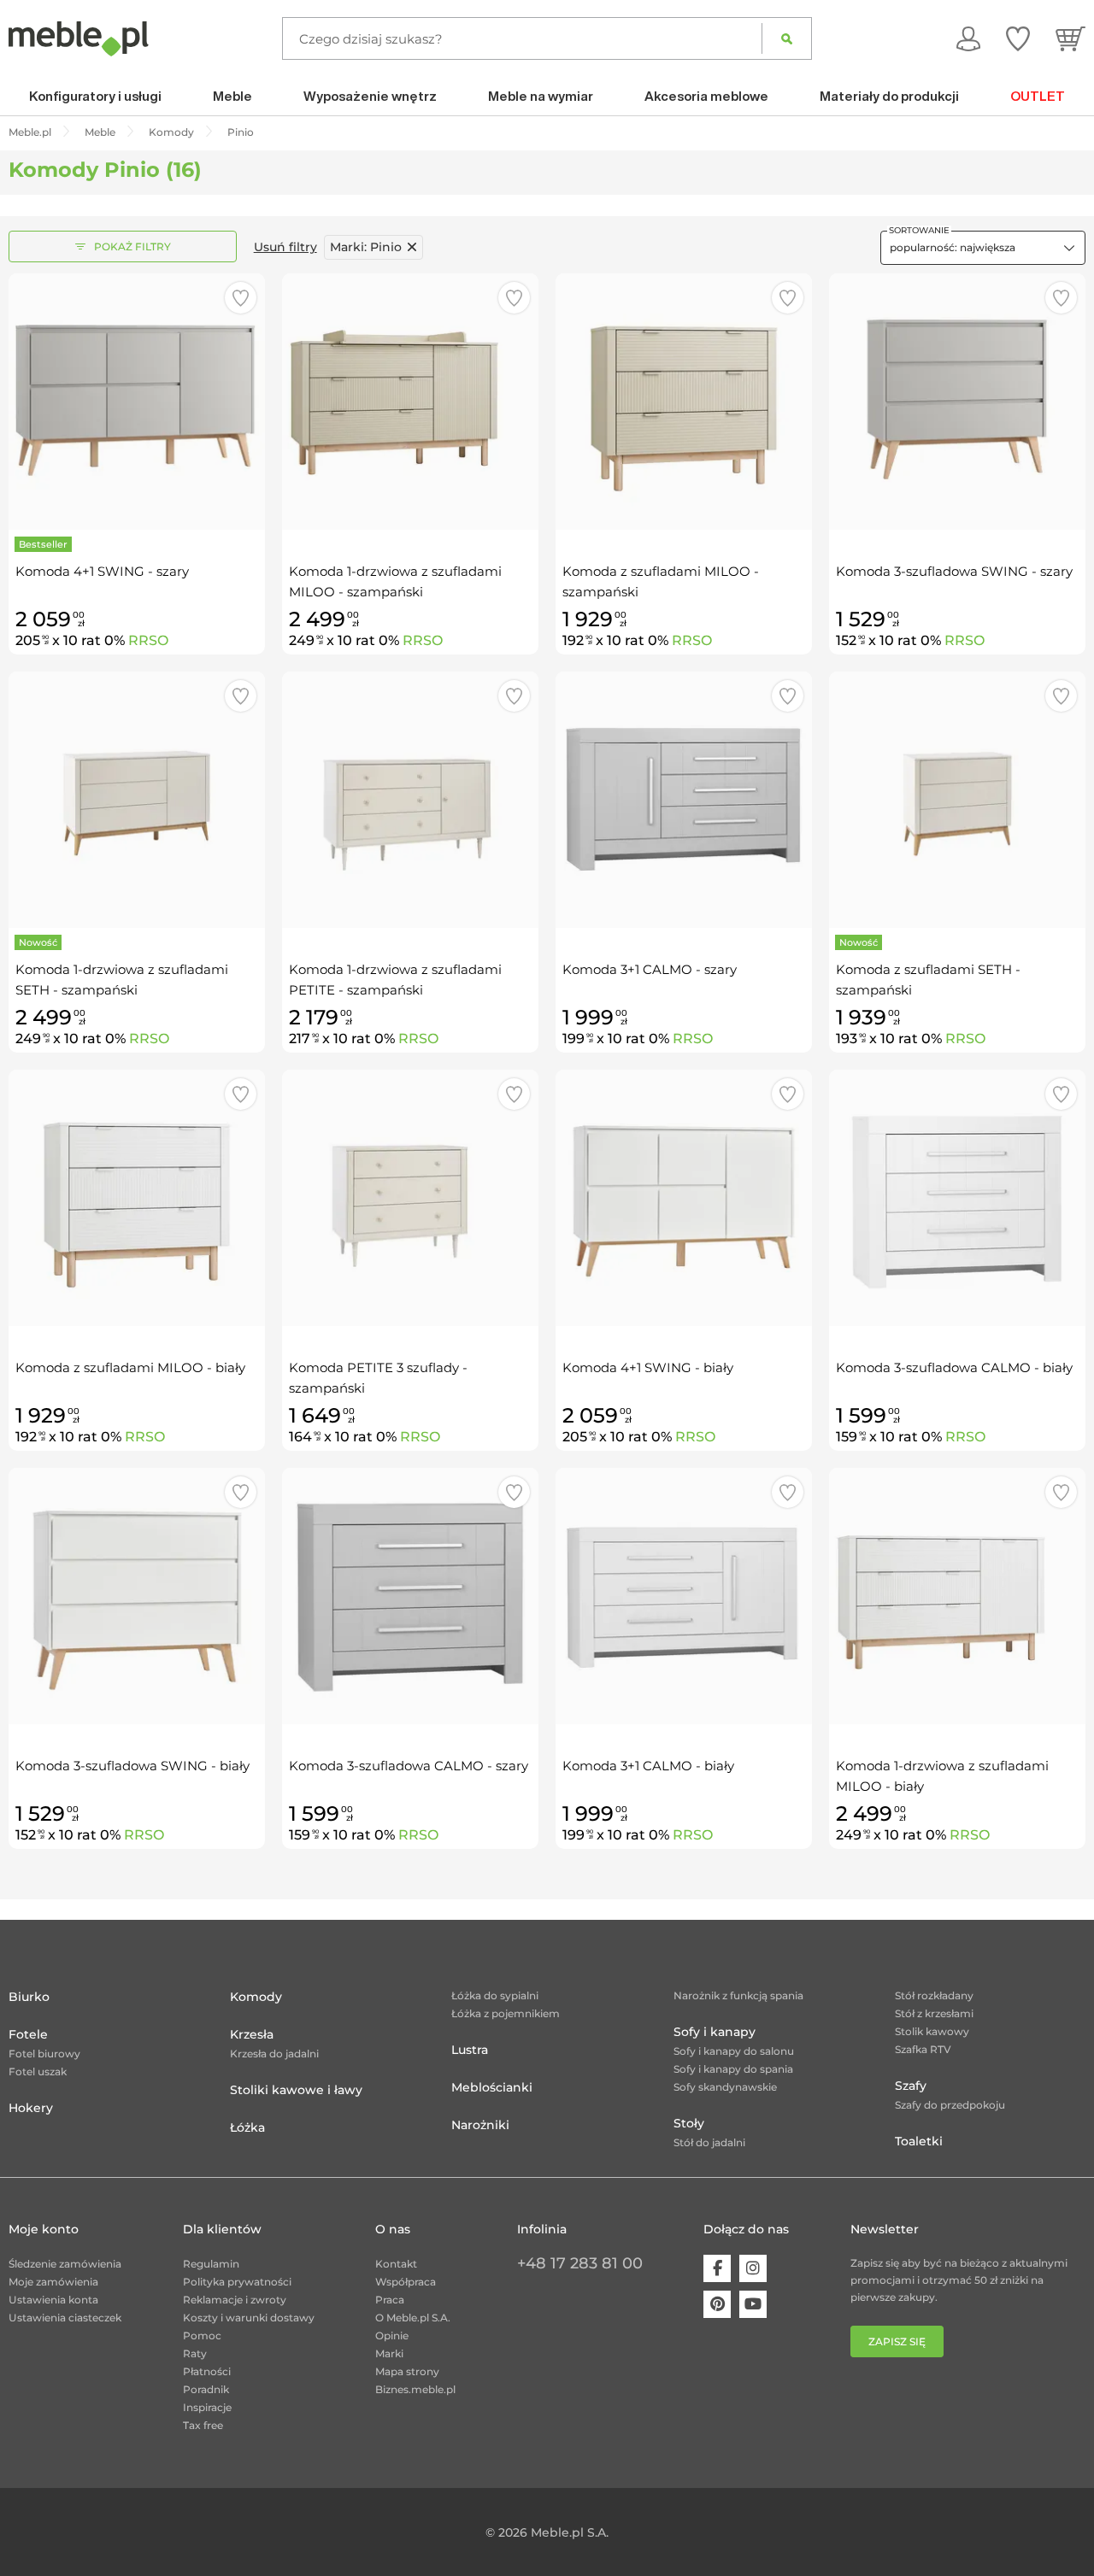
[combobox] (983, 248)
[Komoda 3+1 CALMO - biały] (684, 1596)
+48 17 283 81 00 (580, 2263)
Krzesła (252, 2034)
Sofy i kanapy (715, 2032)
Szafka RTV (923, 2049)
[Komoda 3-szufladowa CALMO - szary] (410, 1596)
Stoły (689, 2123)
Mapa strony (407, 2371)
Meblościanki (492, 2087)
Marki (389, 2353)
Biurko (29, 1997)
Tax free (203, 2425)
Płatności (207, 2371)
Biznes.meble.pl (415, 2389)
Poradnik (206, 2389)
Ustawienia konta (53, 2300)
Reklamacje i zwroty (235, 2300)
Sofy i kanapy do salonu (734, 2051)
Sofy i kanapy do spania (733, 2069)
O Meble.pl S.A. (413, 2318)
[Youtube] (753, 2304)
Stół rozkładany (934, 1995)
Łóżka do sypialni (495, 1995)
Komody (256, 1997)
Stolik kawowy (932, 2031)
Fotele (28, 2034)
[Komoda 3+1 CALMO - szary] (684, 800)
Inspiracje (207, 2407)
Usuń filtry (285, 247)
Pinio (366, 247)
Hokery (31, 2108)
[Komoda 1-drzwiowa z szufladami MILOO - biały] (957, 1596)
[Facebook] (717, 2268)
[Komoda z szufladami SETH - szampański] (957, 800)
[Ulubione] (1018, 38)
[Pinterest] (717, 2304)
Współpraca (406, 2282)
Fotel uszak (38, 2071)
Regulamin (211, 2264)
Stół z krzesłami (934, 2013)
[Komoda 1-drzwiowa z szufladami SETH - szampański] (137, 800)
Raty (195, 2353)
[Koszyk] (1070, 38)
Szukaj (787, 38)
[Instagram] (753, 2268)
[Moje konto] (968, 38)
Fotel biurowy (44, 2054)
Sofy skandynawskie (725, 2087)
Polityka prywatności (237, 2282)
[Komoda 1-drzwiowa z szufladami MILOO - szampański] (410, 402)
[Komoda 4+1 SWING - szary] (137, 402)
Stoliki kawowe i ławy (296, 2090)
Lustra (470, 2050)
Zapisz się (897, 2341)
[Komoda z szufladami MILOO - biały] (137, 1198)
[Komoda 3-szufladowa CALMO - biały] (957, 1198)
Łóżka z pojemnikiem (506, 2013)
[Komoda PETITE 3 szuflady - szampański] (410, 1198)
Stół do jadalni (709, 2142)
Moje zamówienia (53, 2282)
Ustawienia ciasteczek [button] (65, 2318)
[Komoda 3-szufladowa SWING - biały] (137, 1596)
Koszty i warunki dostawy (249, 2318)
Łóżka (247, 2127)
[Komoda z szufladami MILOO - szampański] (684, 402)
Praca (390, 2300)
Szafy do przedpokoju (950, 2105)
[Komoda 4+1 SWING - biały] (684, 1198)
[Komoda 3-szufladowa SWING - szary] (957, 402)
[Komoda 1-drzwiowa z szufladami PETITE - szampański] (410, 800)
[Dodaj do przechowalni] (241, 298)
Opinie (392, 2335)
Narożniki (480, 2125)
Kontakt (396, 2264)
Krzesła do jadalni (274, 2054)
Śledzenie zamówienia (65, 2264)
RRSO (148, 640)
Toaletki (919, 2141)
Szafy (911, 2086)
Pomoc (202, 2335)
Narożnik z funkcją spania (738, 1995)
